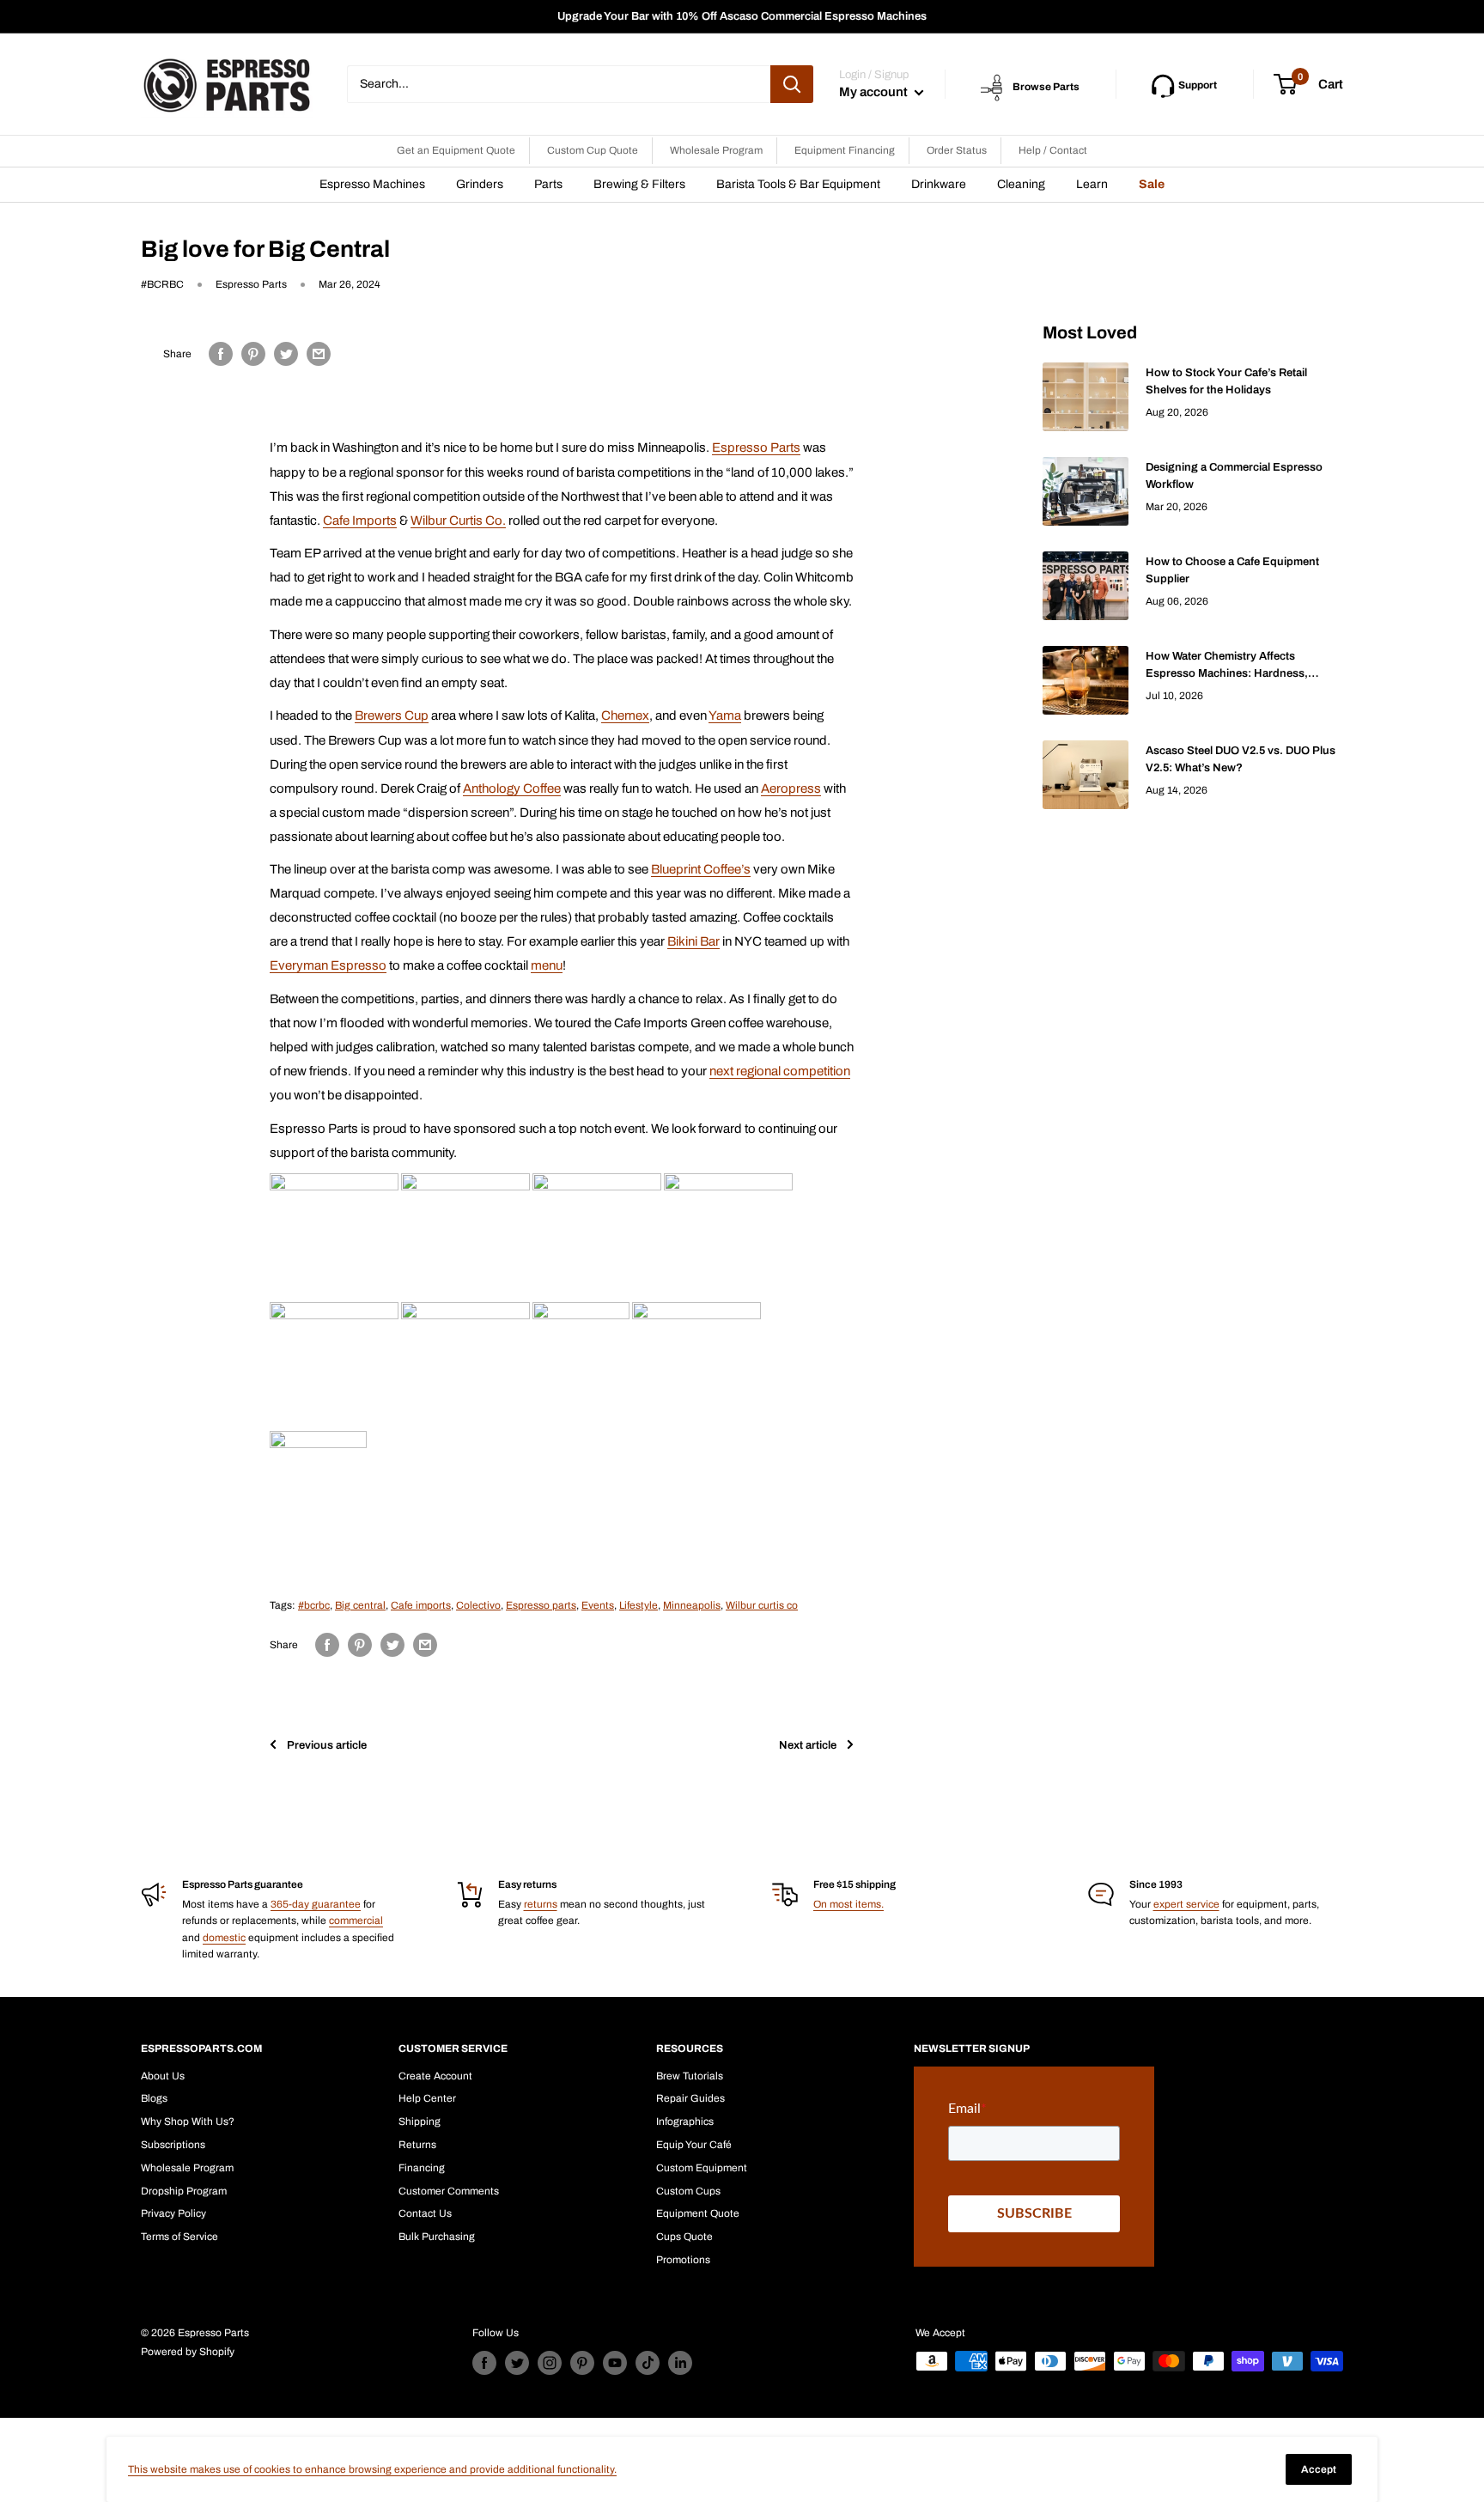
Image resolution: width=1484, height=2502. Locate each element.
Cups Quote (684, 2237)
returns (541, 1904)
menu (547, 965)
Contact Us (425, 2213)
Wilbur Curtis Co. (458, 520)
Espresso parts (541, 1605)
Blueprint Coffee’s (701, 869)
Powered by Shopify (188, 2352)
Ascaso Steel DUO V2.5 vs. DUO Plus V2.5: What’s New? (1241, 759)
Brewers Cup (392, 715)
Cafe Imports (360, 520)
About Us (163, 2076)
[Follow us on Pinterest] (582, 2363)
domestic (224, 1938)
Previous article (327, 1745)
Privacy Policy (173, 2213)
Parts (548, 184)
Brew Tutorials (690, 2076)
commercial (356, 1921)
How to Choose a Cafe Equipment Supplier (1232, 570)
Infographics (685, 2122)
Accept (1319, 2469)
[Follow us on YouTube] (615, 2363)
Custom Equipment (702, 2168)
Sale (1152, 184)
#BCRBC (162, 284)
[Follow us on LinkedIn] (680, 2363)
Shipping (420, 2122)
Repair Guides (690, 2098)
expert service (1186, 1904)
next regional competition (780, 1071)
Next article (808, 1745)
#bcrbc (314, 1605)
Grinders (480, 184)
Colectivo (478, 1605)
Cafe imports (421, 1605)
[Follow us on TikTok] (648, 2363)
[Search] (792, 84)
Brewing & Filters (639, 184)
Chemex (625, 715)
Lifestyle (639, 1605)
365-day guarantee (316, 1904)
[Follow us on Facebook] (484, 2363)
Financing (422, 2168)
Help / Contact (1053, 150)
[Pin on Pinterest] (253, 354)
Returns (417, 2145)
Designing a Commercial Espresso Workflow (1234, 476)
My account (875, 92)
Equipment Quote (698, 2213)
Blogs (154, 2098)
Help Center (427, 2098)
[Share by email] (319, 354)
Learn (1092, 184)
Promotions (683, 2260)
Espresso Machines (372, 184)
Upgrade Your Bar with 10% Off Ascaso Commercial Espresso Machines (742, 16)
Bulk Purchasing (437, 2237)
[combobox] (559, 84)
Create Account (435, 2076)
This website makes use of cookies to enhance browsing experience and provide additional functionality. (372, 2469)
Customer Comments (449, 2191)
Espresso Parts (756, 447)
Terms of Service (179, 2237)
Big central (360, 1605)
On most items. (848, 1904)
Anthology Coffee (512, 788)
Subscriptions (173, 2145)
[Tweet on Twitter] (286, 354)
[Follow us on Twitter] (517, 2363)
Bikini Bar (693, 941)
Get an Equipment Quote (456, 150)
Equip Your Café (694, 2145)
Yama (725, 715)
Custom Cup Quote (593, 150)
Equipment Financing (845, 150)
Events (598, 1605)
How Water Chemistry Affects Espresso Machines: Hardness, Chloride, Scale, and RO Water (1227, 666)
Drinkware (939, 184)
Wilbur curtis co (762, 1605)
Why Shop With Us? (188, 2122)
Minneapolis (692, 1605)
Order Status (957, 150)
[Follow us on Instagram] (550, 2363)
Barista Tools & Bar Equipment (798, 184)
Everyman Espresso (328, 965)
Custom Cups (688, 2191)
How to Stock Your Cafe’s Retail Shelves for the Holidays (1226, 381)
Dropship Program (184, 2191)
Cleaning (1021, 184)
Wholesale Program (716, 150)
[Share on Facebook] (221, 354)
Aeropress (791, 788)
